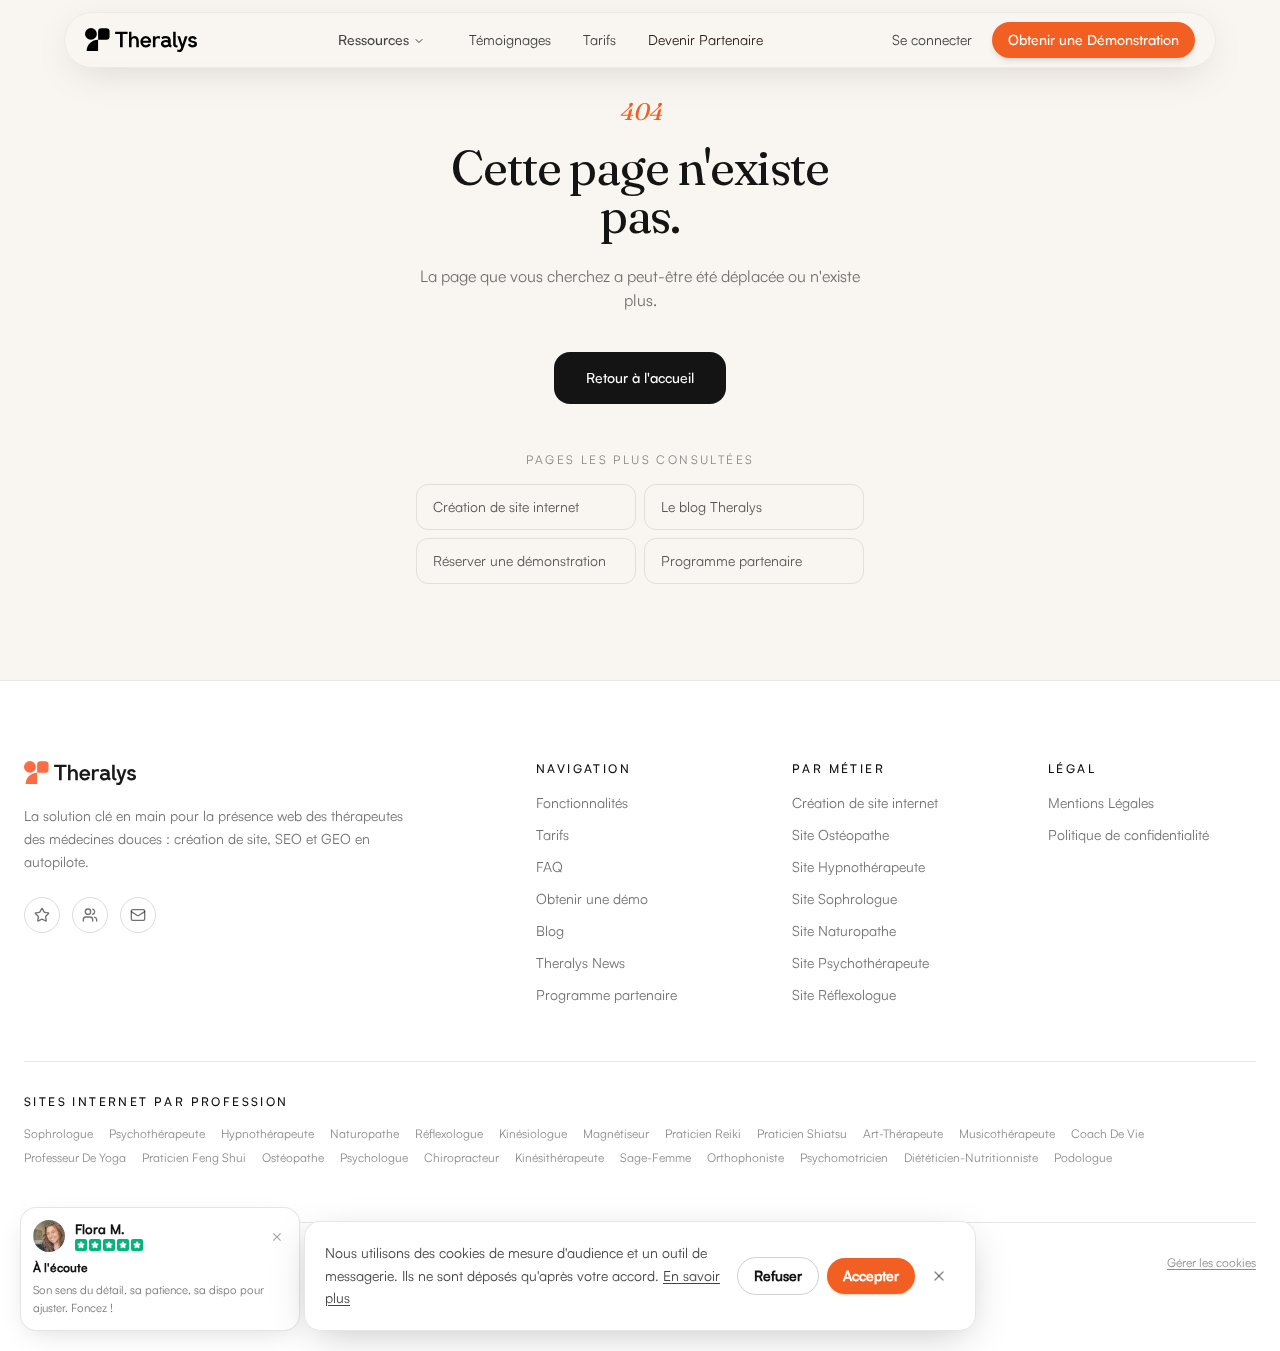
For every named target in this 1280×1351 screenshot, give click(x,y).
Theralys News (580, 962)
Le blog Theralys (711, 506)
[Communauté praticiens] (90, 915)
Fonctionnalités (582, 802)
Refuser (778, 1275)
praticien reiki (703, 1133)
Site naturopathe (844, 930)
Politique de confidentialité (1128, 834)
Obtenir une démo (592, 898)
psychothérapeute (157, 1133)
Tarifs (599, 39)
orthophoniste (745, 1157)
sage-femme (655, 1157)
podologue (1083, 1157)
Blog (550, 930)
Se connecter (932, 39)
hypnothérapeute (267, 1133)
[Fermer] (939, 1276)
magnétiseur (616, 1133)
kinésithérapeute (559, 1157)
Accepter (871, 1275)
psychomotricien (844, 1157)
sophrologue (58, 1133)
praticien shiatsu (802, 1133)
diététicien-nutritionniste (971, 1157)
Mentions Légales (1101, 802)
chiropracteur (461, 1157)
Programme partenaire (731, 560)
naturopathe (364, 1133)
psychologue (374, 1157)
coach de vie (1107, 1133)
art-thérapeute (903, 1133)
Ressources (373, 39)
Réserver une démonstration (519, 560)
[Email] (138, 915)
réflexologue (449, 1133)
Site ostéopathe (840, 834)
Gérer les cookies (1211, 1262)
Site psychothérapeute (860, 962)
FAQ (549, 866)
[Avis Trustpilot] (42, 915)
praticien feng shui (194, 1157)
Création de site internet (506, 506)
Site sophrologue (844, 898)
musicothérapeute (1007, 1133)
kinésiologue (533, 1133)
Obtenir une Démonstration (1093, 39)
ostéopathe (293, 1157)
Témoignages (510, 39)
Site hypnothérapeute (858, 866)
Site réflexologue (844, 994)
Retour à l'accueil (640, 377)
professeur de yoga (75, 1157)
